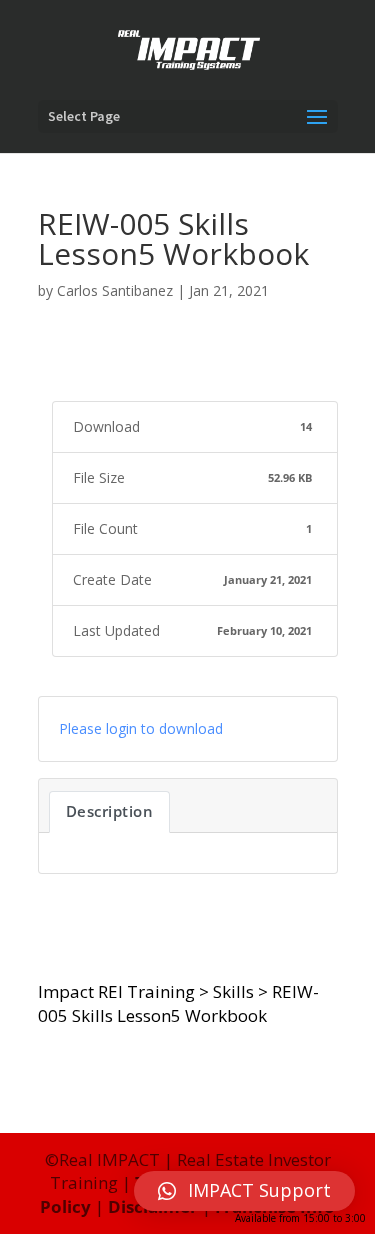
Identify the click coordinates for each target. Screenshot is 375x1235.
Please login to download (141, 728)
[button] (244, 1191)
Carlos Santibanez (115, 290)
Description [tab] (110, 811)
